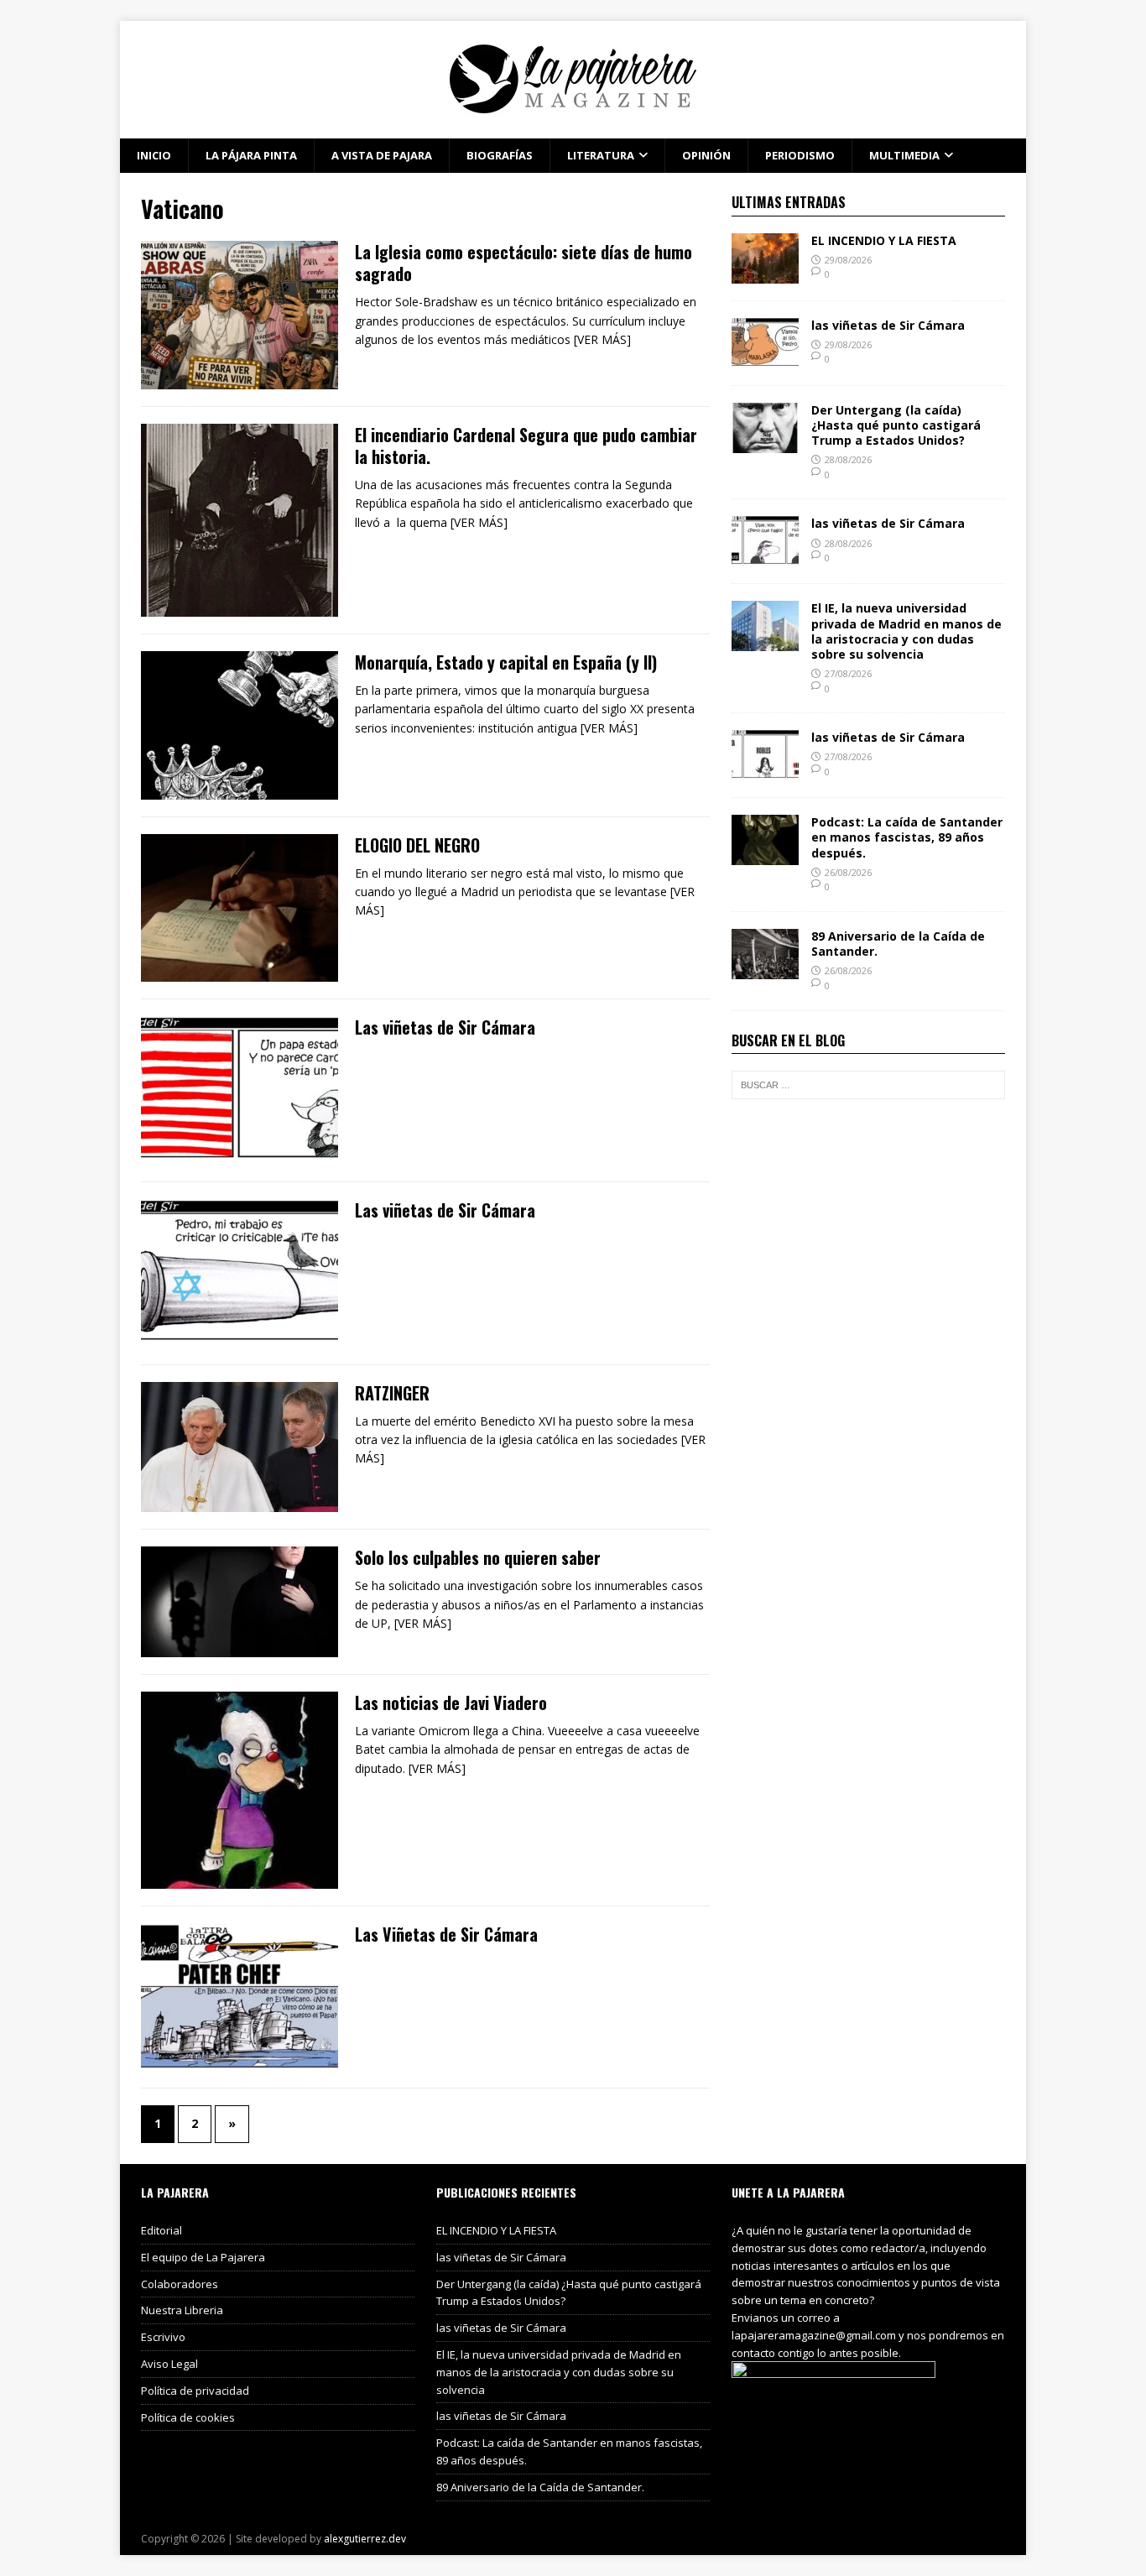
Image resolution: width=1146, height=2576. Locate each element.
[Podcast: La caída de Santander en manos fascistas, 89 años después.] (765, 855)
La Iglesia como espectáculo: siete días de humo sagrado (524, 263)
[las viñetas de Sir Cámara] (765, 358)
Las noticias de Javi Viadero (451, 1703)
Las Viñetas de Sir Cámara (446, 1934)
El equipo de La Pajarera (203, 2257)
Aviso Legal (169, 2364)
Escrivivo (163, 2337)
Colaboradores (180, 2284)
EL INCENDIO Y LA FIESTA (884, 240)
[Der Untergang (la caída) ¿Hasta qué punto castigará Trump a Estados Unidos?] (765, 443)
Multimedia (904, 155)
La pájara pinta (251, 155)
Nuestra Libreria (182, 2310)
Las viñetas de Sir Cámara (445, 1027)
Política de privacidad (195, 2391)
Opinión (706, 155)
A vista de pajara (382, 155)
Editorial (161, 2230)
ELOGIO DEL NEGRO (417, 845)
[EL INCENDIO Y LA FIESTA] (765, 273)
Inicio (154, 155)
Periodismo (800, 155)
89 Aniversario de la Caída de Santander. (898, 944)
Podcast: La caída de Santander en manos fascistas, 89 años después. (907, 837)
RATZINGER (392, 1393)
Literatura (601, 155)
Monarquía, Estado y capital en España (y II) (506, 662)
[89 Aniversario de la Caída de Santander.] (765, 970)
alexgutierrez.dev (365, 2539)
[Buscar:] (868, 1085)
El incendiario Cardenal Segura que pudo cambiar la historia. (526, 446)
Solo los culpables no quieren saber (478, 1557)
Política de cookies (188, 2417)
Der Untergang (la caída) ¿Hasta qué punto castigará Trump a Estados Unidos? (896, 425)
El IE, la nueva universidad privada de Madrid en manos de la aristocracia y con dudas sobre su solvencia (906, 631)
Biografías (500, 155)
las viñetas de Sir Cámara (888, 325)
